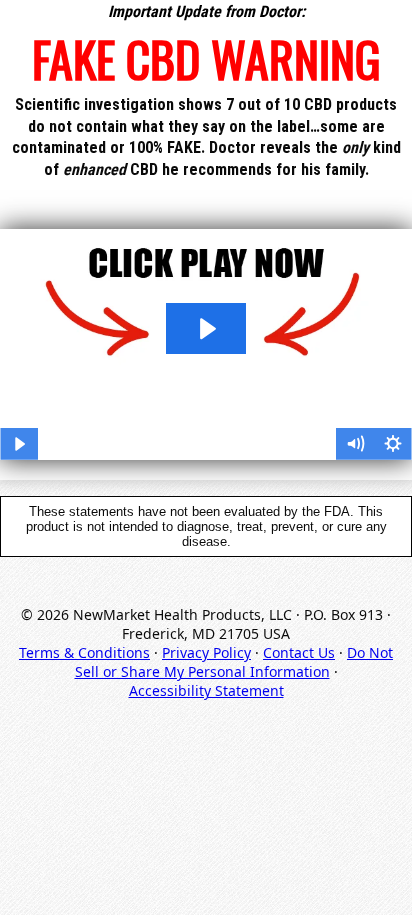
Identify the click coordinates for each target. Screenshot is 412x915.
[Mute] (355, 444)
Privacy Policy (206, 652)
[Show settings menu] (393, 444)
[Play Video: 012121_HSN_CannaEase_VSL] (206, 329)
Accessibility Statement (206, 690)
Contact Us (299, 652)
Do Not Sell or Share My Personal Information (234, 662)
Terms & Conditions (84, 652)
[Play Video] (19, 444)
